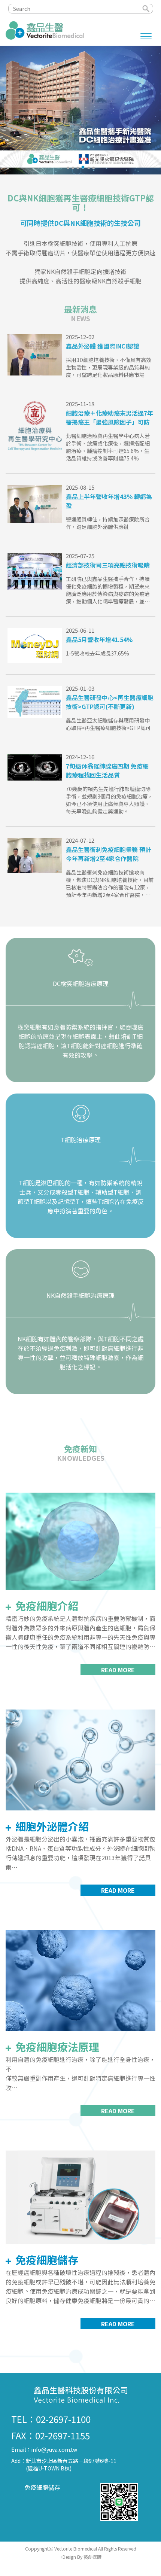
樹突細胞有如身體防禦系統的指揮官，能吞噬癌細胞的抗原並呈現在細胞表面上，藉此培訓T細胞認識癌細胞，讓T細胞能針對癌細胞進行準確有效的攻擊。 (80, 1041)
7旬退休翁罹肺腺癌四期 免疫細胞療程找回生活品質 (107, 770)
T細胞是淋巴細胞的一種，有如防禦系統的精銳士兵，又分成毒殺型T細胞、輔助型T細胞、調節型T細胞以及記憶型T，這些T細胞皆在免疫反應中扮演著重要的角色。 (81, 1197)
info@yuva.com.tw (54, 2449)
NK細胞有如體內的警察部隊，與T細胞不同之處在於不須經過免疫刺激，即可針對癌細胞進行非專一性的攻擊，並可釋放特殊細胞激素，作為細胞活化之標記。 (81, 1353)
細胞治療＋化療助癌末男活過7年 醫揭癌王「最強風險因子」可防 (110, 417)
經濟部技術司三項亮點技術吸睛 (108, 565)
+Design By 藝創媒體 (81, 2557)
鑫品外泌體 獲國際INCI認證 (103, 346)
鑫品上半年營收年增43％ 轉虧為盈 (109, 501)
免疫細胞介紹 (46, 1606)
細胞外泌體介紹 (51, 1826)
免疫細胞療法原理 (56, 2047)
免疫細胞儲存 (46, 2260)
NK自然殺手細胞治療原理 (80, 1295)
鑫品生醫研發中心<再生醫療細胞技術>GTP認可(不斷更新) (110, 702)
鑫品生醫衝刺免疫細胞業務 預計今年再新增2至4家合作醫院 (109, 854)
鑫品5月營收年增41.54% (99, 639)
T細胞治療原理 (81, 1140)
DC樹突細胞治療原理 (81, 983)
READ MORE (118, 1670)
